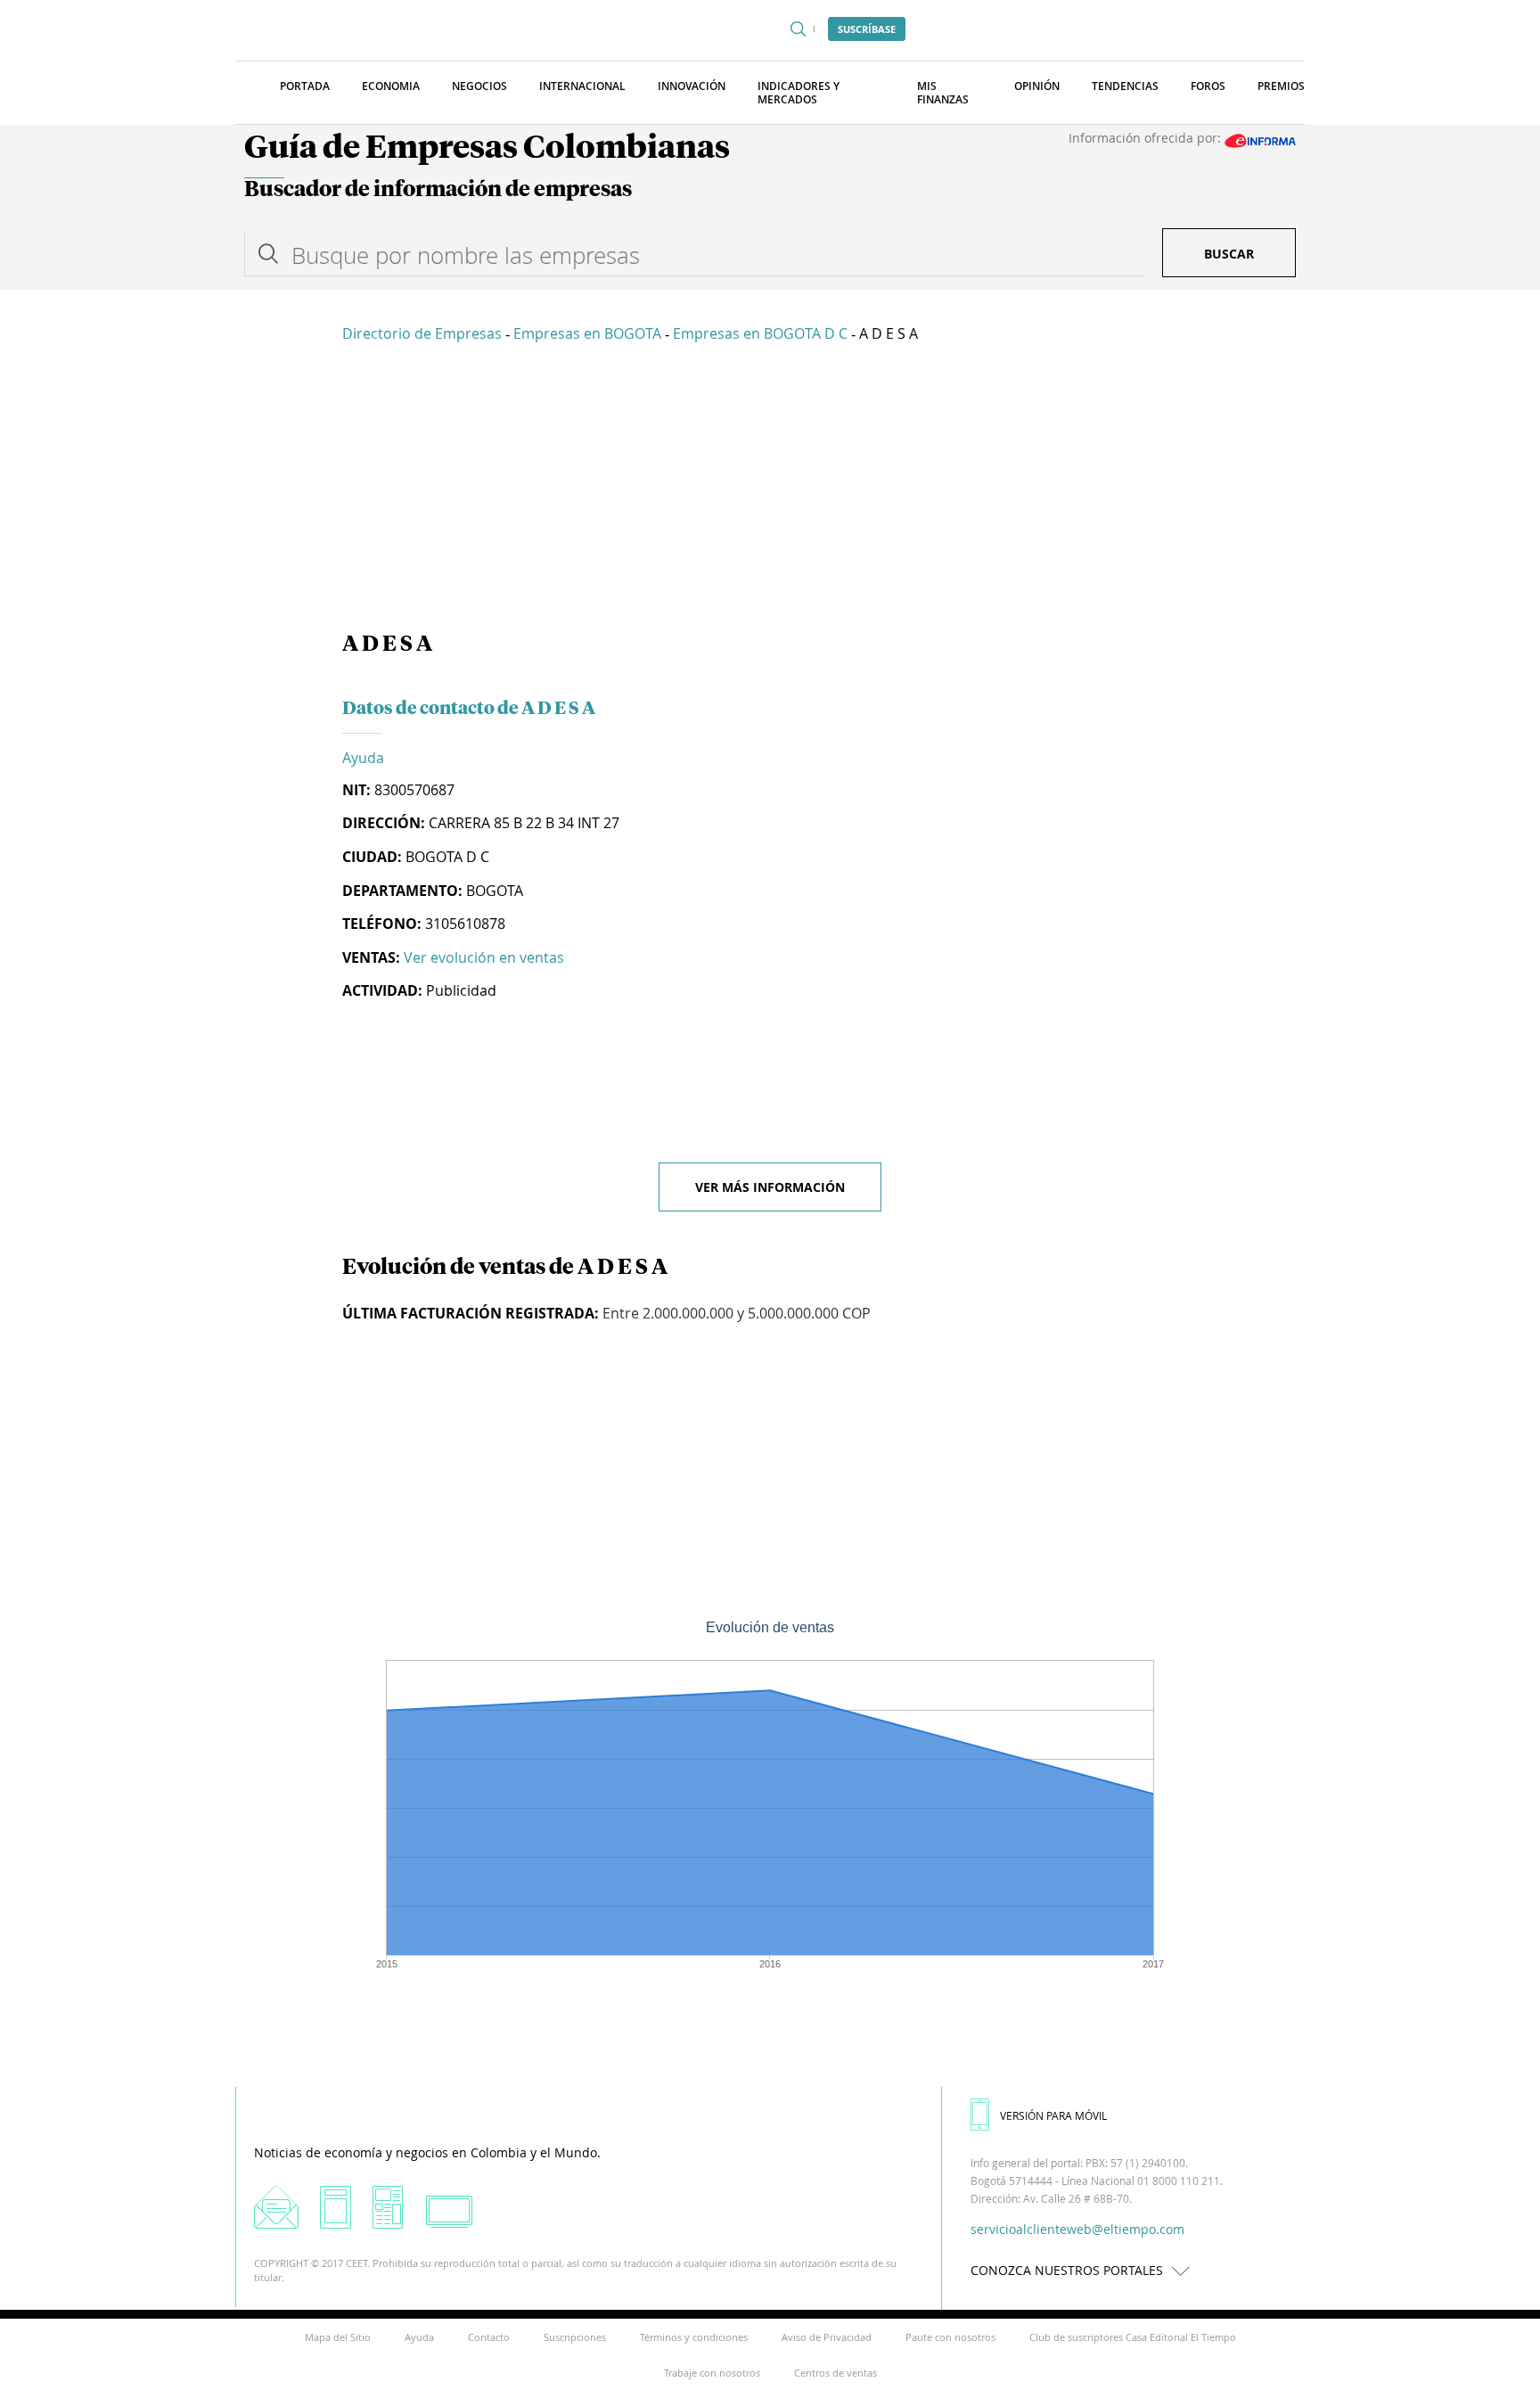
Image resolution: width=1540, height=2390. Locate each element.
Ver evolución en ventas (484, 957)
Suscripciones (575, 2337)
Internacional (582, 86)
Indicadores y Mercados (799, 93)
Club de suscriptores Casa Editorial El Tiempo (1133, 2337)
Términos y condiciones (694, 2337)
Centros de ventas (836, 2373)
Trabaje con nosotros (712, 2373)
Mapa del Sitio (338, 2337)
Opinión (1037, 86)
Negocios (479, 86)
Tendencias (1125, 86)
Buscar (1229, 254)
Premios (1281, 86)
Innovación (692, 86)
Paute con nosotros (950, 2337)
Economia (391, 86)
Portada (305, 86)
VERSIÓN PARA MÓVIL (1053, 2115)
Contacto (489, 2337)
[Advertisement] (770, 490)
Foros (1208, 86)
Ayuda (363, 758)
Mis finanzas (943, 93)
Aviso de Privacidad (827, 2337)
